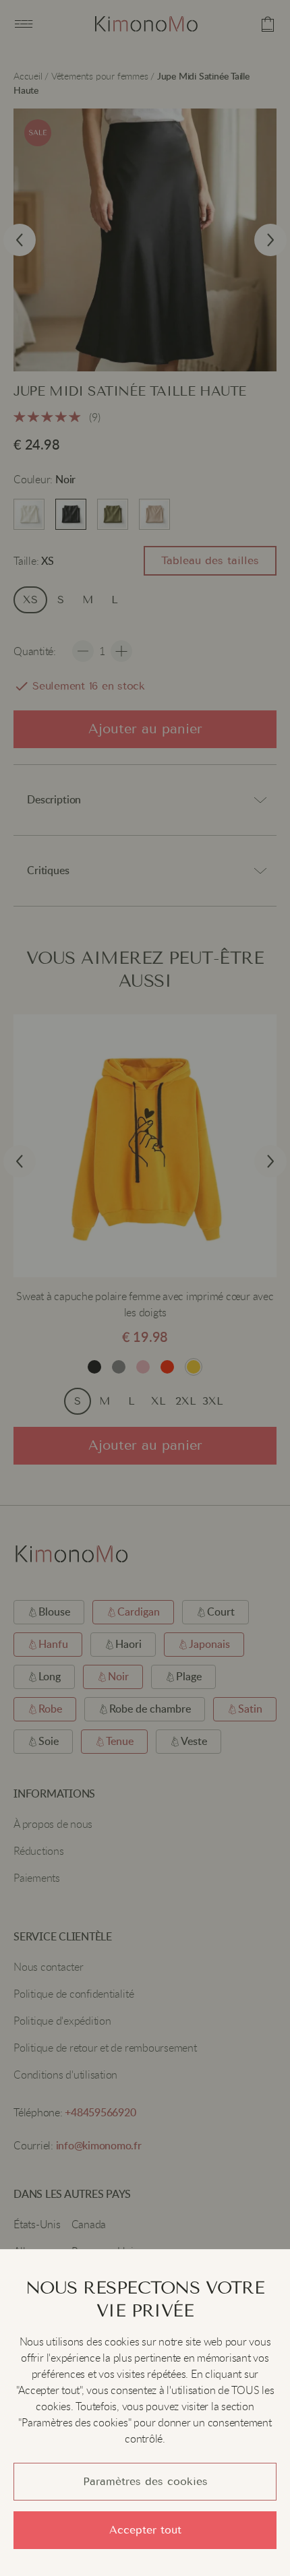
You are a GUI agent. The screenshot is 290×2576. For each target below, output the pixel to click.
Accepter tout (145, 2530)
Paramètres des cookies (145, 2481)
